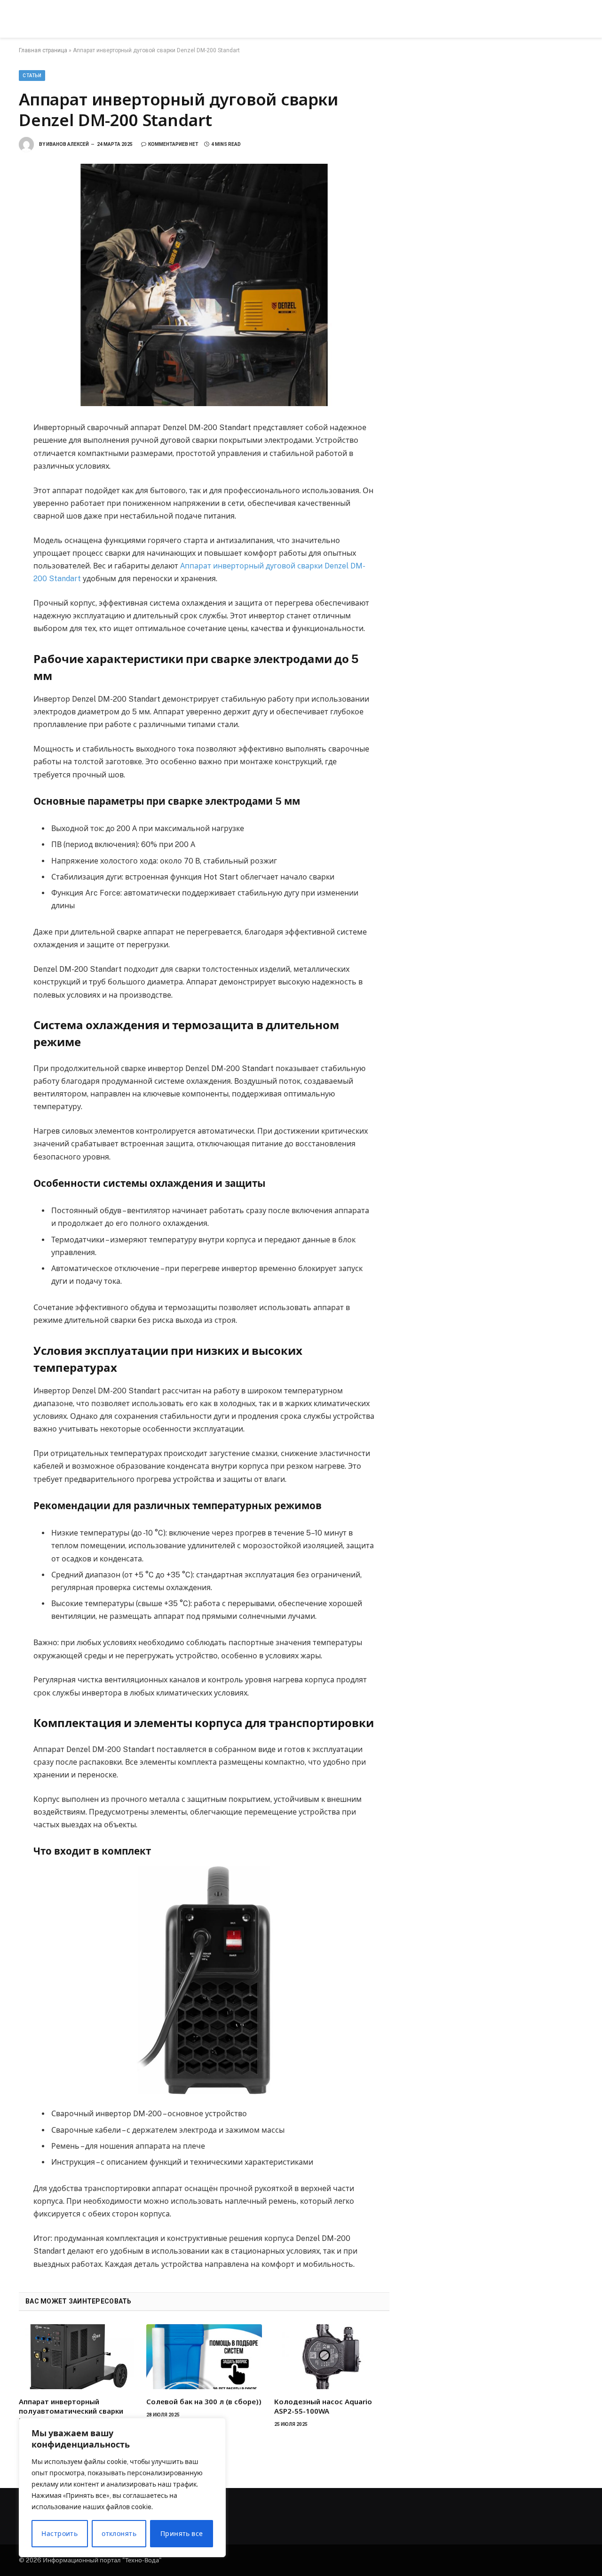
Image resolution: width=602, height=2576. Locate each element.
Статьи (32, 76)
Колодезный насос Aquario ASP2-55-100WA (323, 2406)
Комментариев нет (173, 144)
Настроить (59, 2534)
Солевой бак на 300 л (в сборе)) (204, 2401)
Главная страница (43, 50)
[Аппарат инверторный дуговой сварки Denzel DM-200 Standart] (204, 285)
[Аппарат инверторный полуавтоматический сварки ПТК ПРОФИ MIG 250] (76, 2357)
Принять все (182, 2534)
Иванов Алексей (67, 144)
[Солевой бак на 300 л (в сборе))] (204, 2357)
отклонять (119, 2534)
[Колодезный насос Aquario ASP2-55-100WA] (332, 2357)
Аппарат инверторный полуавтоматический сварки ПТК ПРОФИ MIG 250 (71, 2411)
